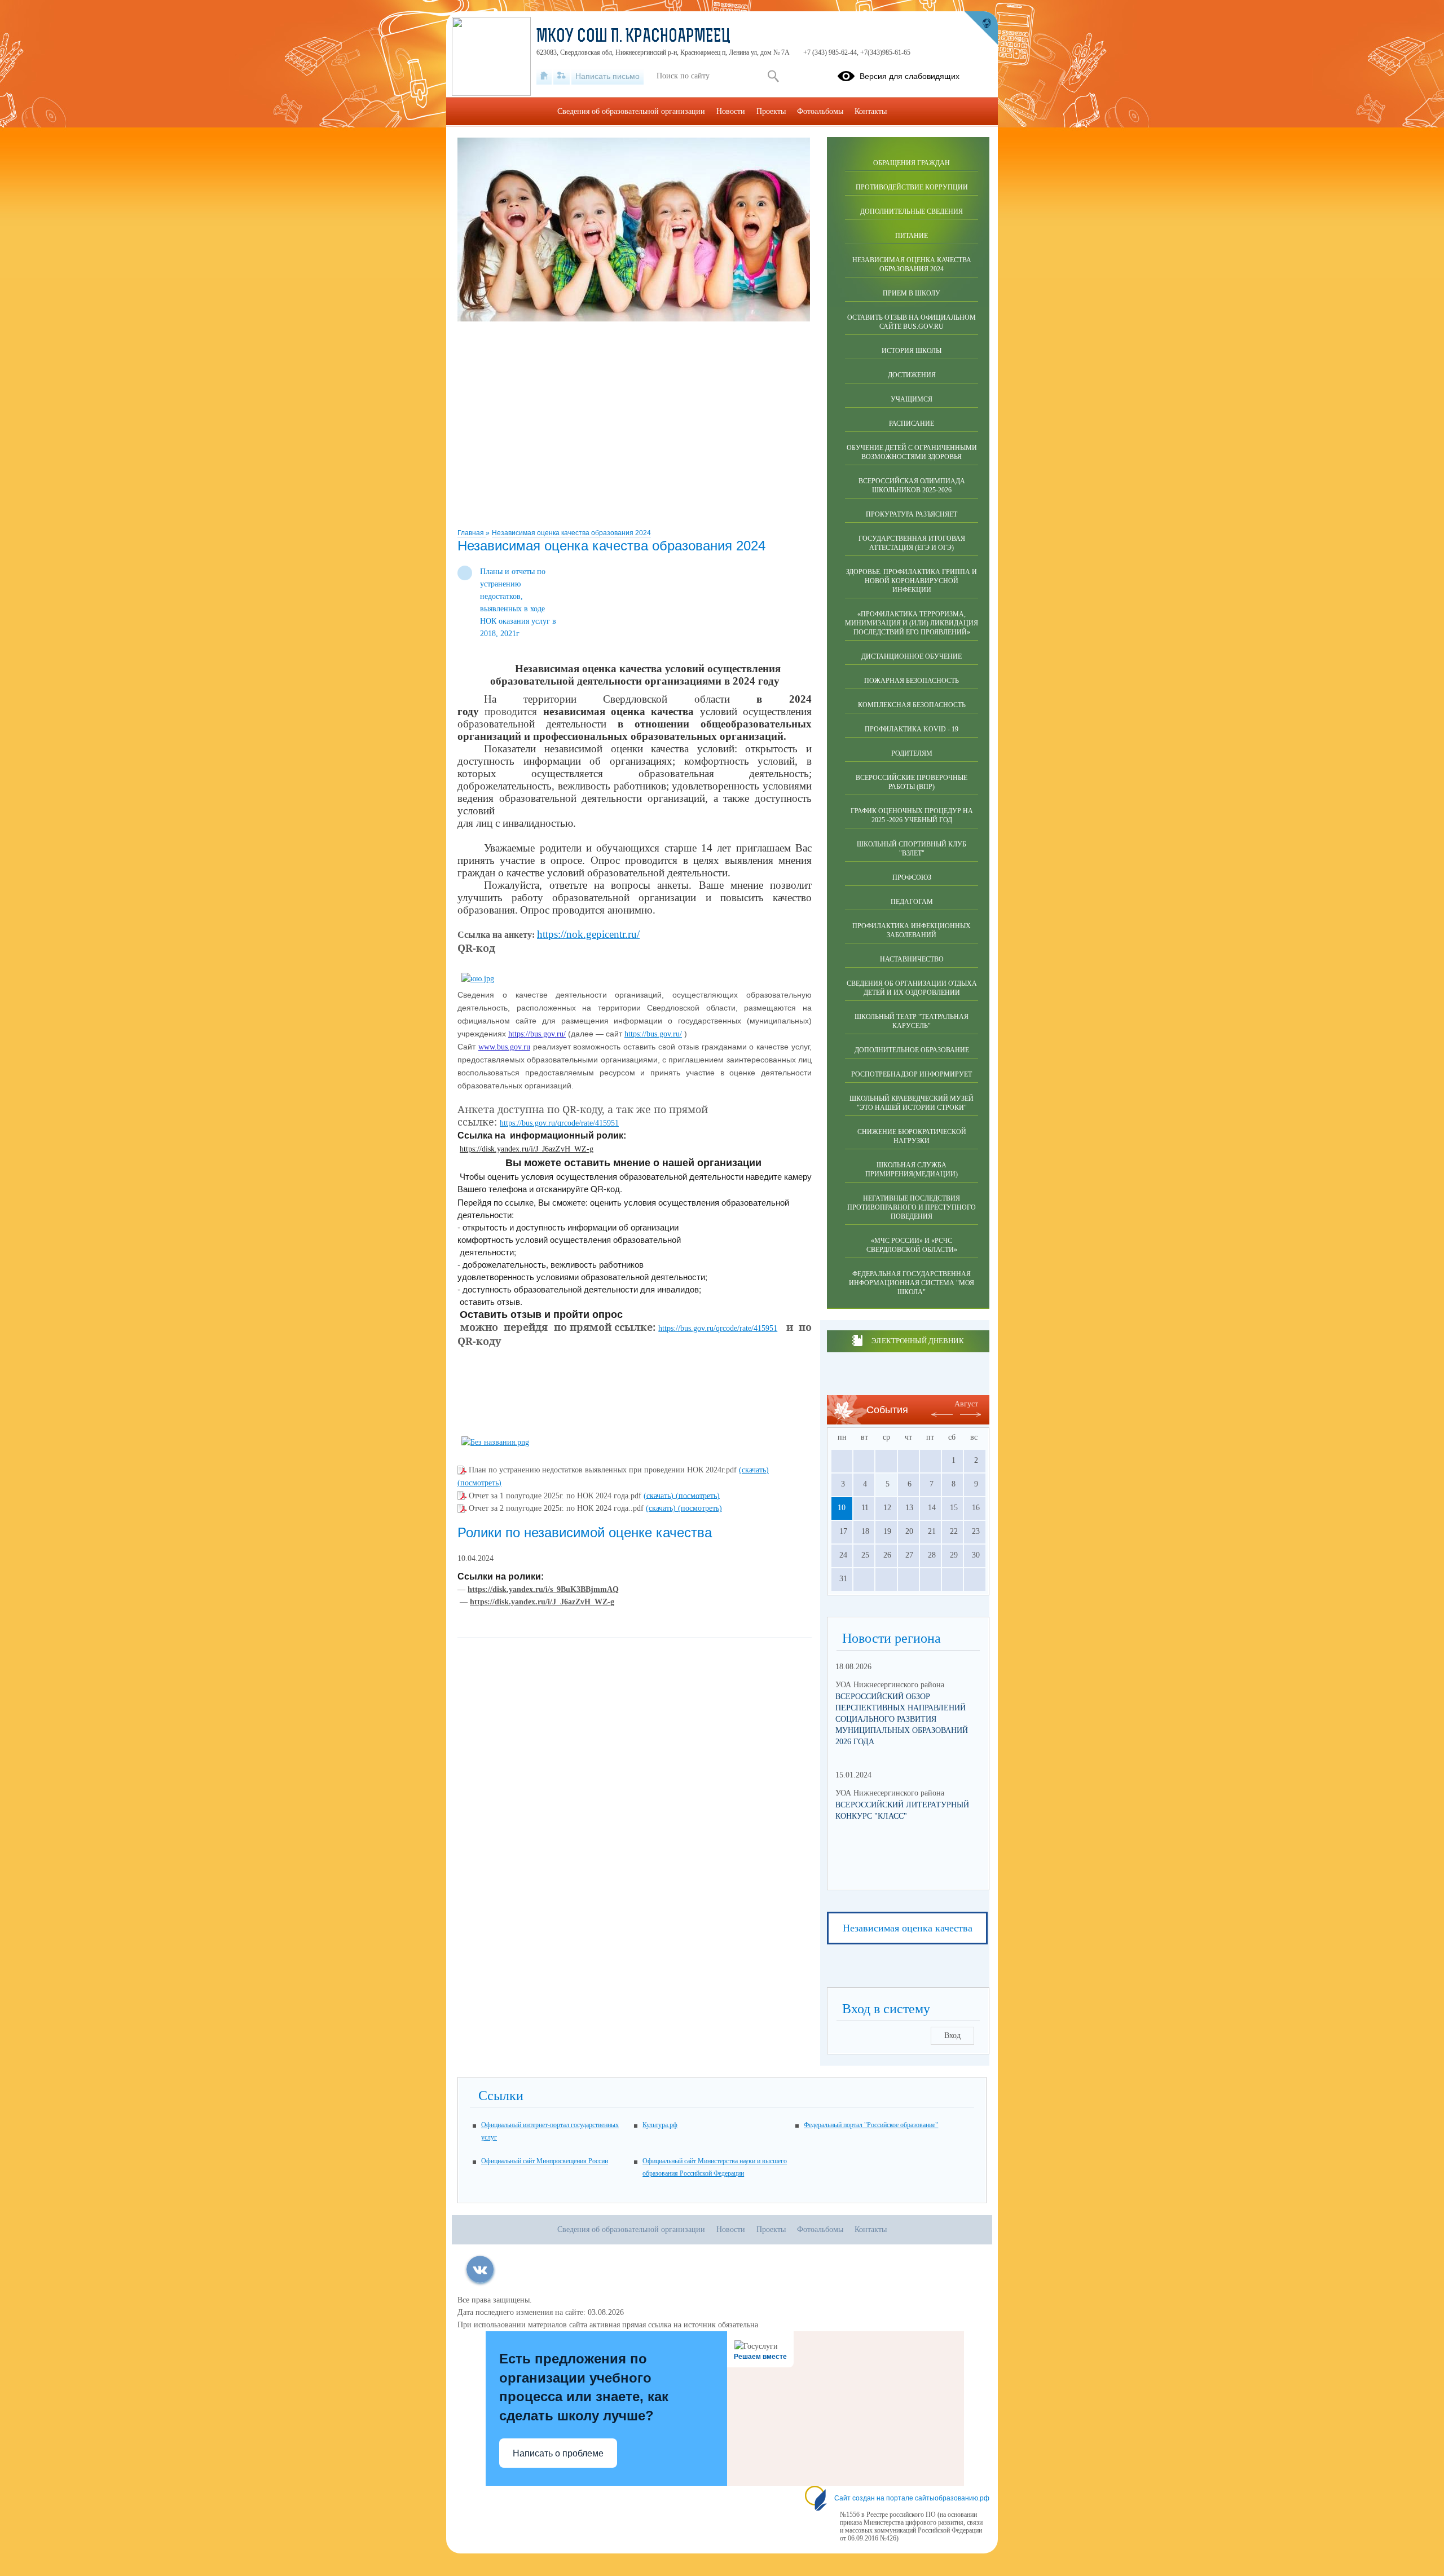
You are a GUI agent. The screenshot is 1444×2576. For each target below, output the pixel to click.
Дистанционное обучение (912, 656)
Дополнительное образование (912, 1050)
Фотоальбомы (820, 111)
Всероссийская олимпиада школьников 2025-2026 (912, 486)
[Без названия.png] (495, 1442)
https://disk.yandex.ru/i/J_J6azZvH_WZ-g (527, 1149)
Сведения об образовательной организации (631, 111)
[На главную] (544, 76)
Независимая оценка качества (908, 1928)
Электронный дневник (917, 1341)
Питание (912, 236)
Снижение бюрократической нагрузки (912, 1136)
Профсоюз (912, 877)
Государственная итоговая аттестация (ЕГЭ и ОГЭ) (912, 543)
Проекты (771, 111)
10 (842, 1508)
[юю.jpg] (478, 979)
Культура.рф (660, 2125)
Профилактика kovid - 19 (912, 729)
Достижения (912, 375)
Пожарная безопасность (912, 681)
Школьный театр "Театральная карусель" (912, 1021)
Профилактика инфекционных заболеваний (912, 930)
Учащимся (912, 399)
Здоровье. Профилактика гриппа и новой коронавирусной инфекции (912, 581)
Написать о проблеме (558, 2453)
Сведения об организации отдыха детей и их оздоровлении (912, 988)
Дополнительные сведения (912, 211)
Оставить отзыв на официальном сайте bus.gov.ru (912, 322)
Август (966, 1404)
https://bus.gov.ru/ (537, 1034)
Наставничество (912, 959)
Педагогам (912, 902)
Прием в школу (912, 293)
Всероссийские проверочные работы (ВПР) (912, 782)
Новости (731, 111)
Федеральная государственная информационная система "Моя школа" (912, 1283)
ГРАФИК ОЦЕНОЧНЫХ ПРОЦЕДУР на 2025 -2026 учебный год (912, 815)
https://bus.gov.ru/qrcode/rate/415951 (559, 1123)
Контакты (871, 111)
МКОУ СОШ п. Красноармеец (633, 37)
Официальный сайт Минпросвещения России (545, 2161)
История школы (912, 351)
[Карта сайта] (562, 76)
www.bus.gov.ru (504, 1047)
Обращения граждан (912, 163)
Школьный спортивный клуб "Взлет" (912, 849)
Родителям (912, 753)
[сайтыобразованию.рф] (981, 28)
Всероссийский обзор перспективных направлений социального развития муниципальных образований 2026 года (902, 1719)
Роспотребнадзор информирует (912, 1074)
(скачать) (754, 1470)
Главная (472, 533)
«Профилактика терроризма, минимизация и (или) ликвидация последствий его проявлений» (912, 623)
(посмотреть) (479, 1483)
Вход (952, 2035)
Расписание (912, 424)
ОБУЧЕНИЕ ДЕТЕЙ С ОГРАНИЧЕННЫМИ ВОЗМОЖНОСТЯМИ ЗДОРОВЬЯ (912, 452)
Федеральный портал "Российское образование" (871, 2125)
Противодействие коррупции (912, 187)
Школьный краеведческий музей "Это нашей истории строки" (912, 1103)
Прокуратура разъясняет (912, 514)
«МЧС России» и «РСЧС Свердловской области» (912, 1245)
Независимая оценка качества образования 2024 (571, 533)
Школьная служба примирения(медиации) (912, 1170)
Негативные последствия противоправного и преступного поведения (912, 1207)
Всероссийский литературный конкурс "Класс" (902, 1810)
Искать (773, 76)
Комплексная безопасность (912, 705)
